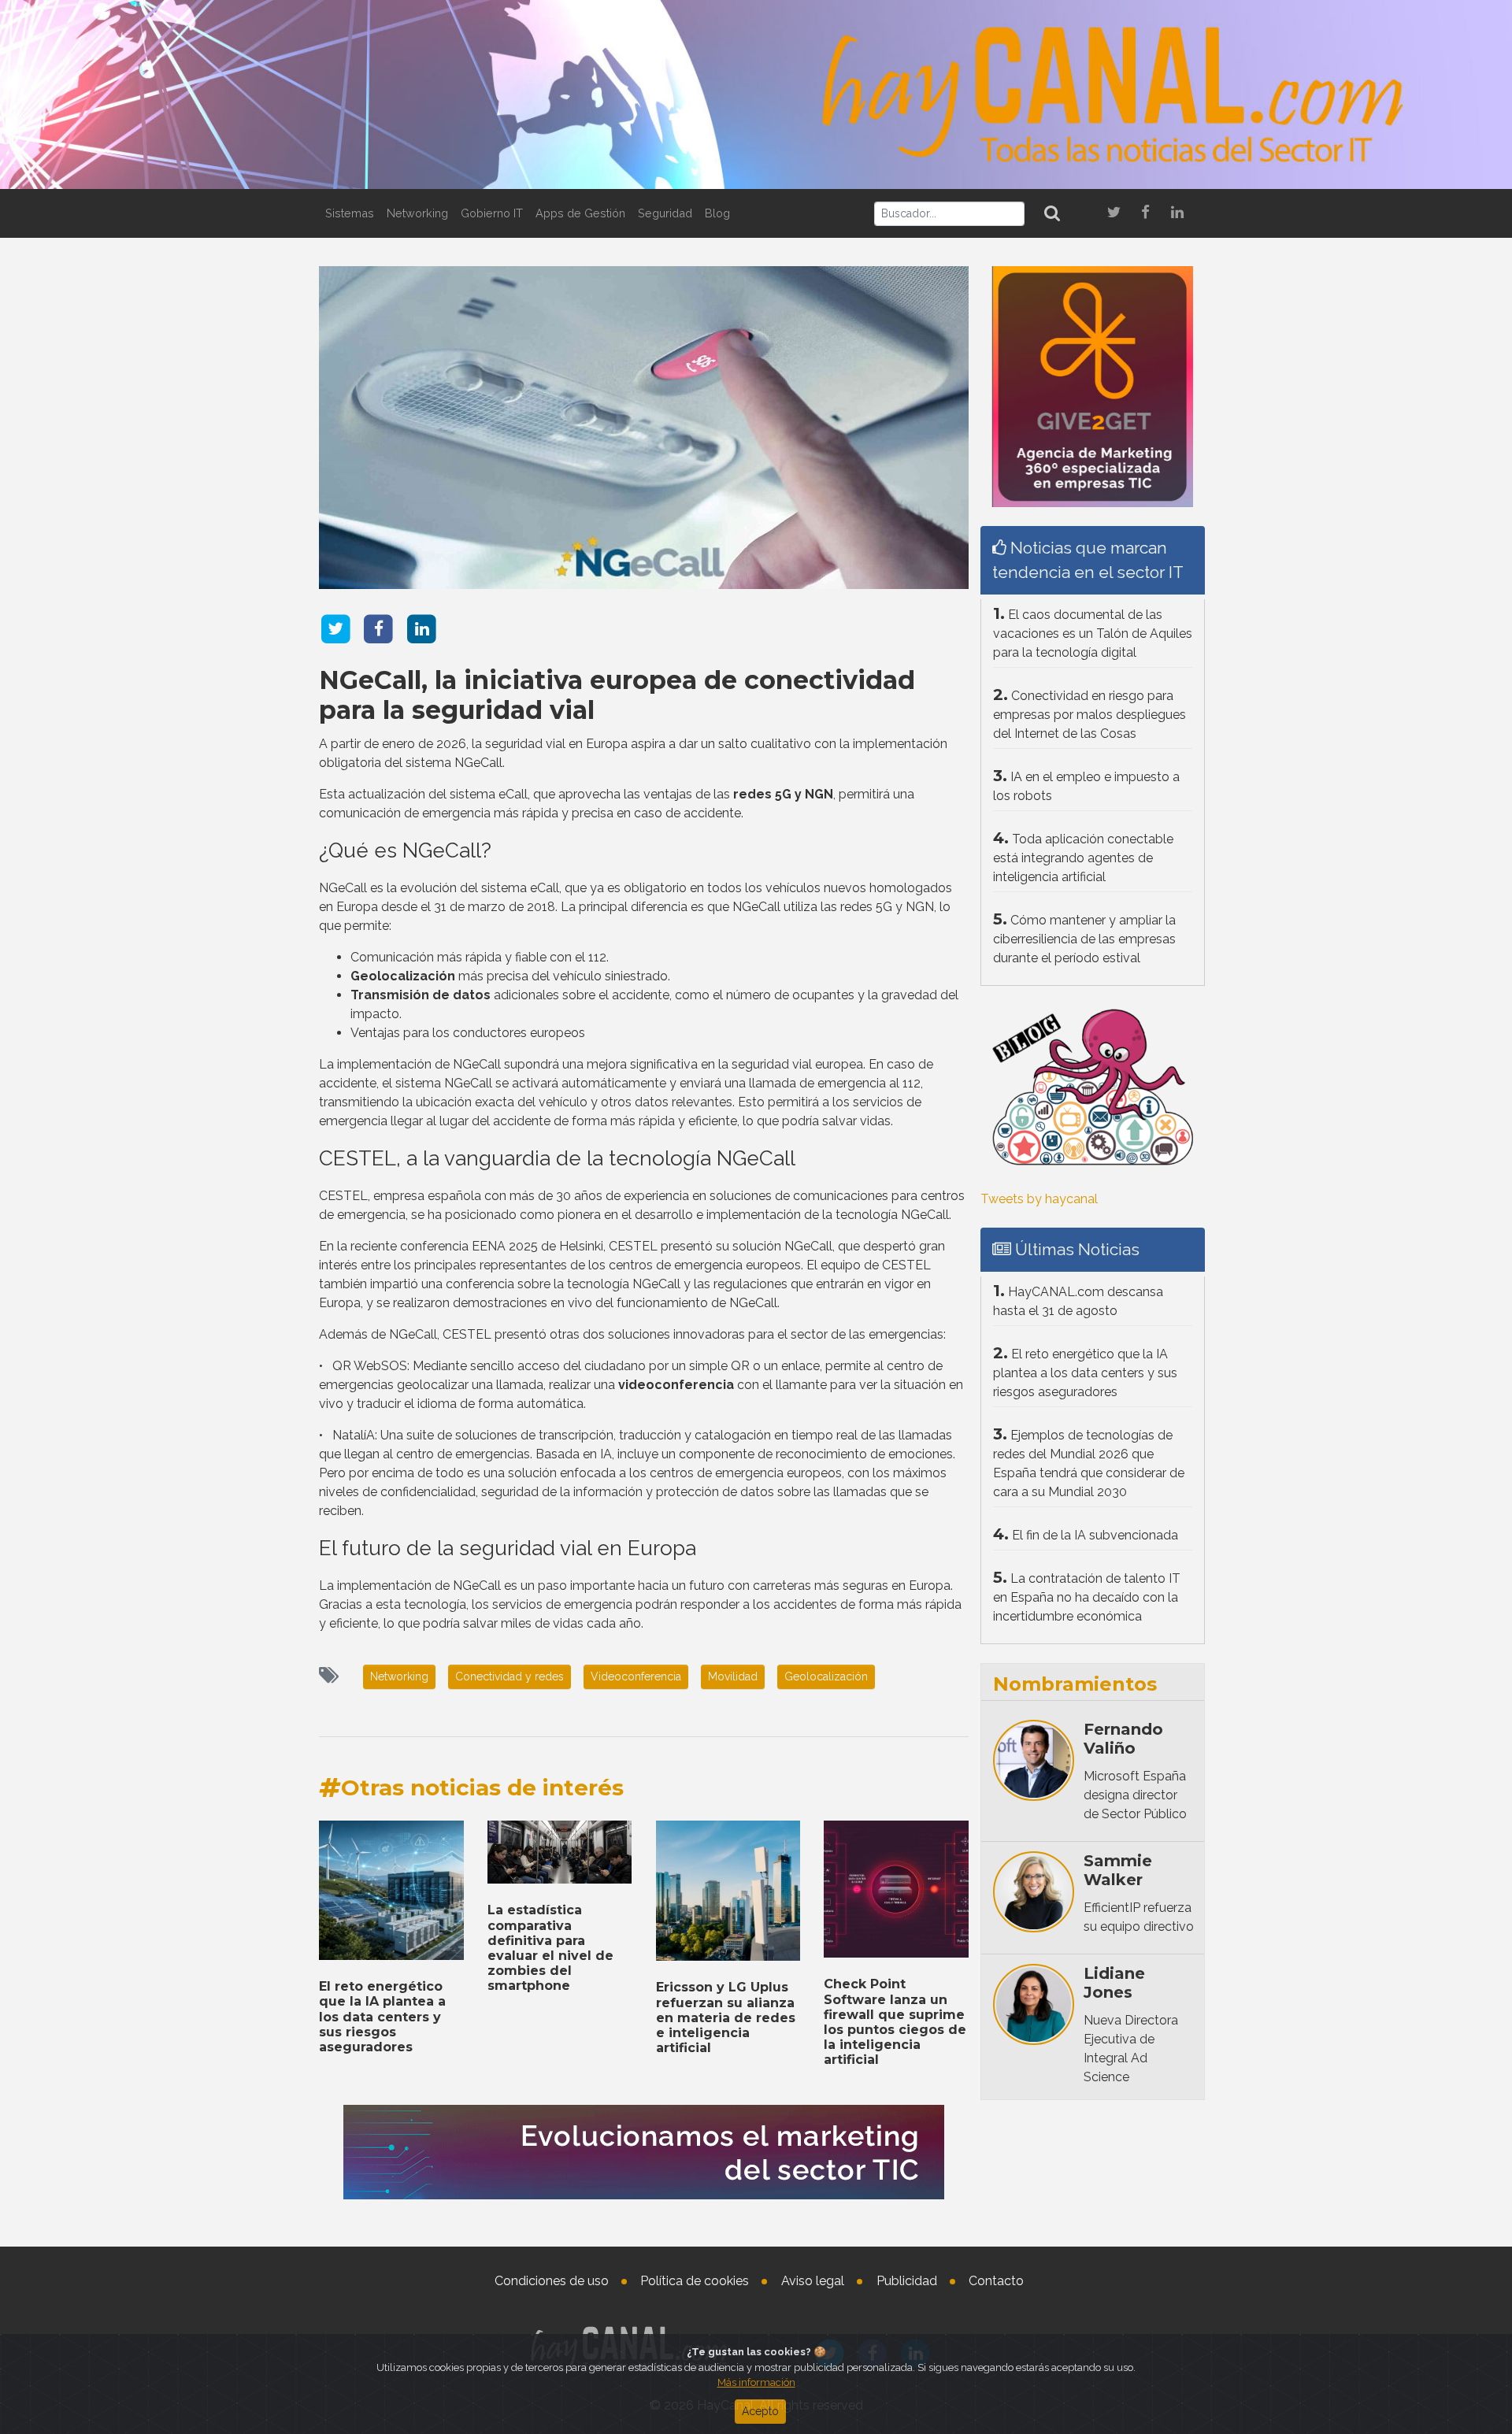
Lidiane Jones (1114, 1983)
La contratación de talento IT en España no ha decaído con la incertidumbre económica (1087, 1597)
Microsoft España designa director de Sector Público (1135, 1795)
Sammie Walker (1118, 1870)
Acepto (760, 2411)
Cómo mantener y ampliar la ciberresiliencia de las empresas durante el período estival (1084, 939)
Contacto (996, 2281)
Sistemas (350, 213)
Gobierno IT (492, 213)
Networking (417, 213)
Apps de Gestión (580, 213)
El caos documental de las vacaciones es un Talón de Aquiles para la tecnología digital (1093, 634)
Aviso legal (813, 2281)
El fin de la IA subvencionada (1095, 1535)
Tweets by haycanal (1039, 1199)
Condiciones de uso (552, 2281)
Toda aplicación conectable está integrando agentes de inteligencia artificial (1083, 858)
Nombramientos (1075, 1684)
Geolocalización (826, 1676)
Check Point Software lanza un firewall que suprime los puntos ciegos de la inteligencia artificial (895, 2022)
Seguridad (665, 213)
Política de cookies (695, 2281)
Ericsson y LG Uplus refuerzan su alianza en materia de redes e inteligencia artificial (726, 2017)
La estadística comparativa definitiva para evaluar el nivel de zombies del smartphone (550, 1948)
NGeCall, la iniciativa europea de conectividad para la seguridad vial (617, 695)
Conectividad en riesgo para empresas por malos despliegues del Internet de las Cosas (1090, 715)
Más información (756, 2382)
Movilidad (733, 1676)
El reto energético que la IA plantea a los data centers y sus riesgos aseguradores (382, 2017)
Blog (717, 213)
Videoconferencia (636, 1676)
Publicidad (907, 2281)
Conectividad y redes (510, 1676)
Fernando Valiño (1123, 1739)
